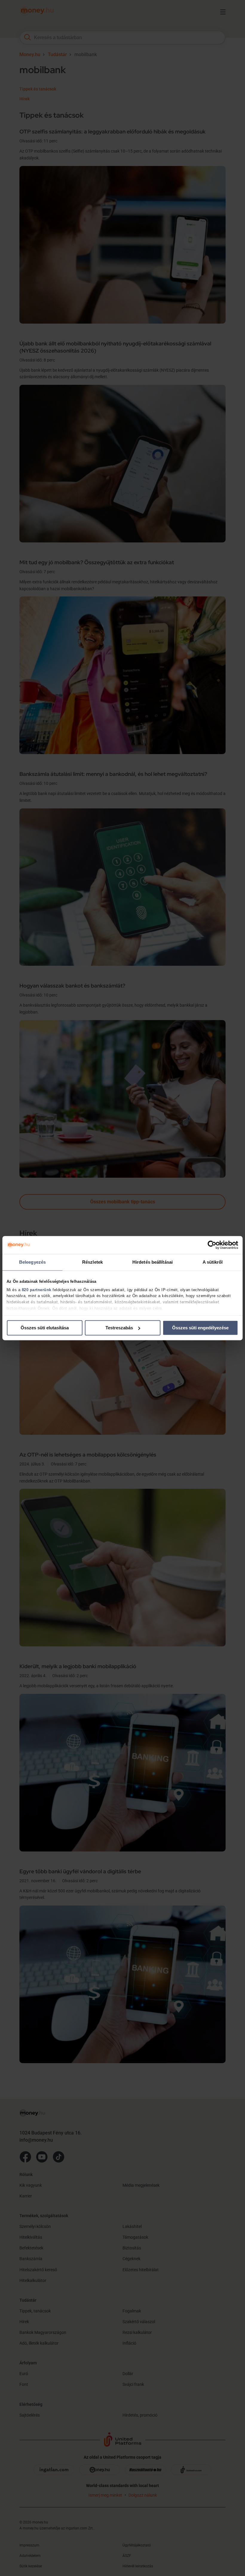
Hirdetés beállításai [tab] (153, 1262)
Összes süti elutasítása (45, 1328)
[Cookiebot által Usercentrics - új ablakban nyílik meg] (212, 1245)
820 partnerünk (37, 1290)
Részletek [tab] (92, 1262)
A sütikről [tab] (213, 1262)
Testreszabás (119, 1328)
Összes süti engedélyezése (200, 1328)
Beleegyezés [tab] (32, 1262)
